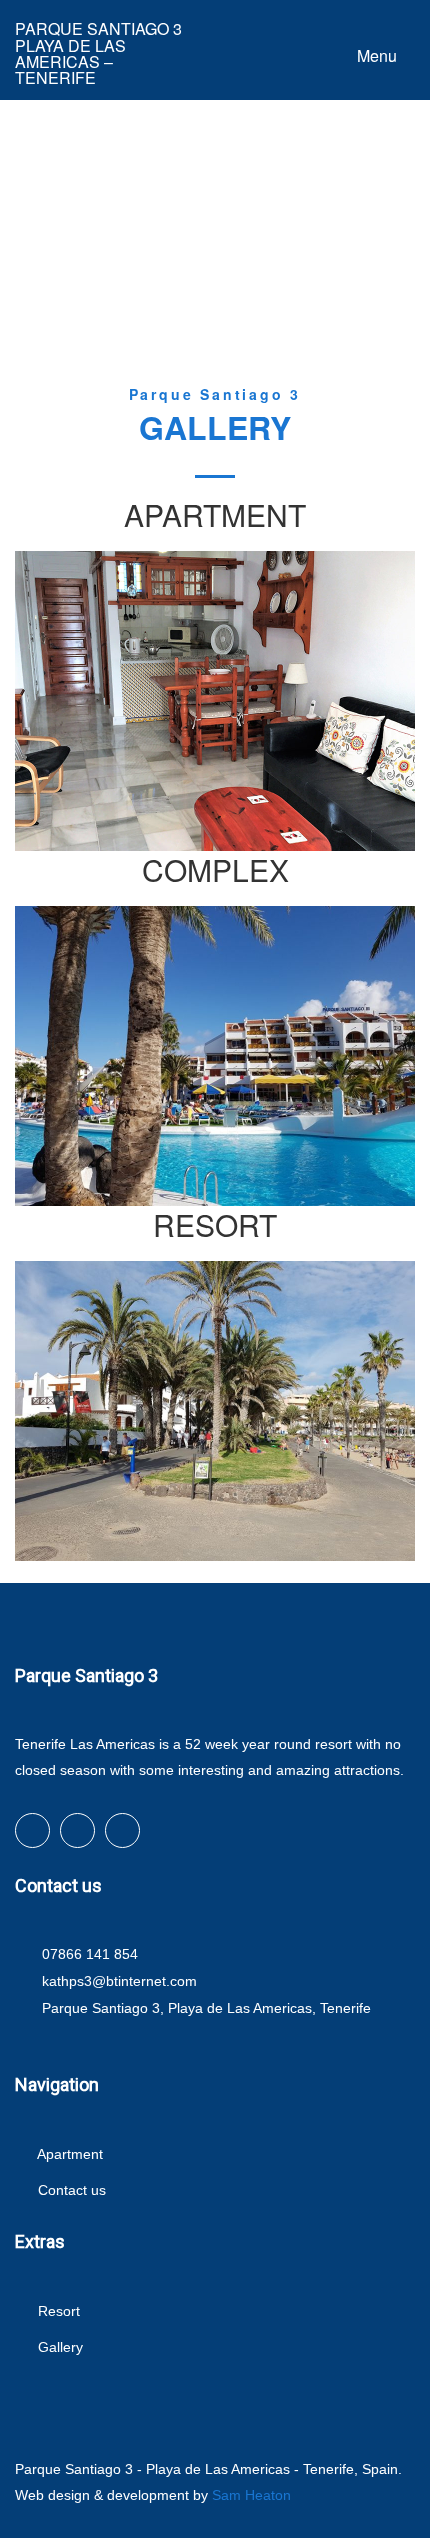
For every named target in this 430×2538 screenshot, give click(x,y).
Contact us (70, 2190)
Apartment (68, 2154)
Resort (57, 2311)
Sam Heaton (251, 2495)
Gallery (58, 2347)
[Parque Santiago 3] (215, 844)
